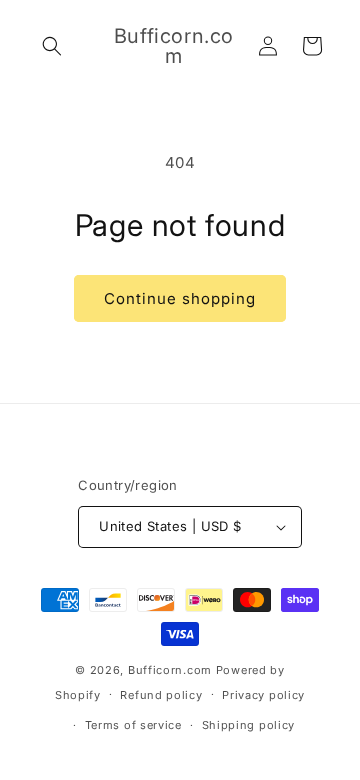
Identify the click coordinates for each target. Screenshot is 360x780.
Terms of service (133, 725)
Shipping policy (249, 725)
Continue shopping (180, 298)
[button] (52, 46)
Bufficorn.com (170, 670)
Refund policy (161, 695)
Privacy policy (263, 695)
